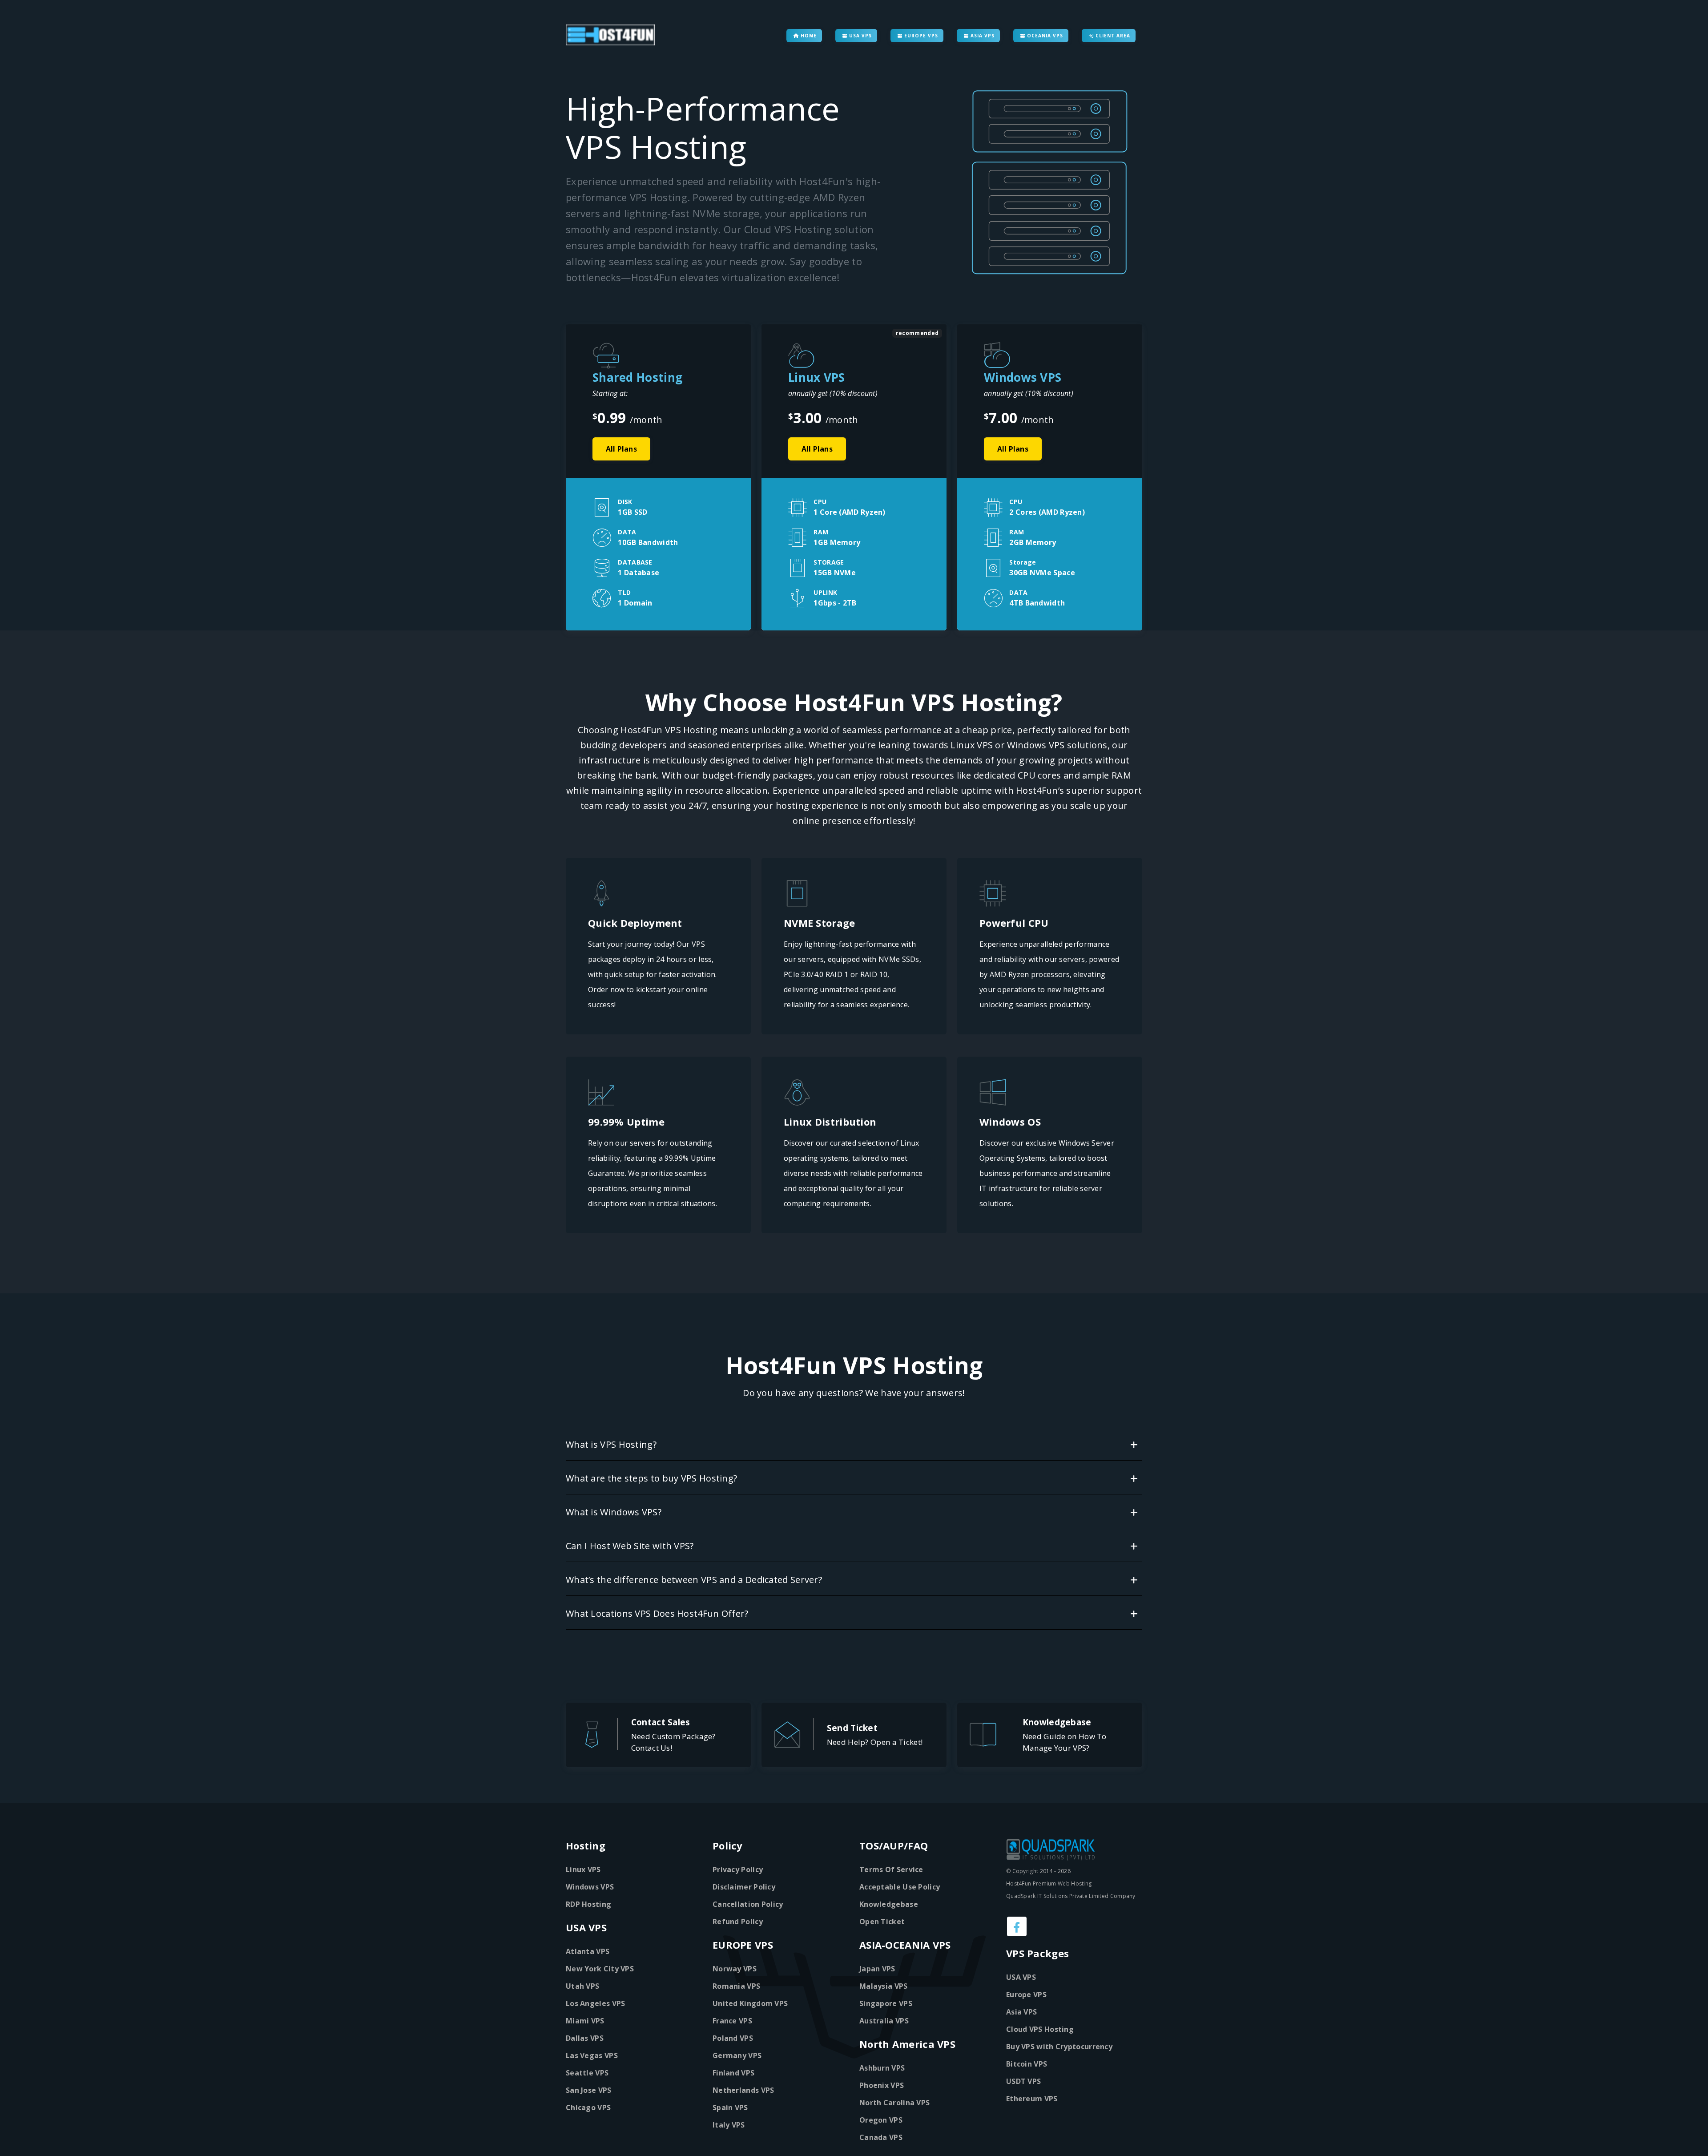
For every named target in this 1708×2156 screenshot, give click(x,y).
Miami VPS (585, 2021)
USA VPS (860, 36)
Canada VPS (881, 2137)
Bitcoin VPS (1027, 2064)
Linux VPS (583, 1869)
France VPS (732, 2021)
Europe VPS (1026, 1995)
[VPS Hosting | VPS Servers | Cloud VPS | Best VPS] (609, 35)
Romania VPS (736, 1986)
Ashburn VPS (882, 2068)
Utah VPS (582, 1986)
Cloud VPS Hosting (1040, 2029)
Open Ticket (882, 1922)
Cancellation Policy (748, 1904)
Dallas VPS (585, 2038)
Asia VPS (1021, 2012)
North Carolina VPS (894, 2103)
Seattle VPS (587, 2073)
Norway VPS (735, 1969)
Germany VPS (737, 2055)
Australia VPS (884, 2021)
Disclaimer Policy (744, 1887)
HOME (808, 36)
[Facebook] (1017, 1926)
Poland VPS (733, 2038)
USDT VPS (1023, 2081)
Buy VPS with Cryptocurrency (1059, 2047)
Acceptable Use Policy (900, 1887)
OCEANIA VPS (1044, 36)
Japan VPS (877, 1969)
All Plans (621, 449)
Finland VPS (733, 2073)
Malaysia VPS (884, 1986)
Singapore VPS (886, 2003)
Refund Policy (738, 1922)
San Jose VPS (589, 2090)
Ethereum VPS (1032, 2099)
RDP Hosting (588, 1904)
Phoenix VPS (882, 2085)
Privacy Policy (738, 1869)
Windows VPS (590, 1887)
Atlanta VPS (588, 1951)
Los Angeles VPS (596, 2003)
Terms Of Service (891, 1869)
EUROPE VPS (920, 36)
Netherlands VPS (743, 2090)
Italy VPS (729, 2125)
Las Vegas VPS (592, 2055)
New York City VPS (600, 1969)
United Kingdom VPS (750, 2003)
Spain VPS (730, 2108)
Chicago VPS (588, 2108)
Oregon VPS (881, 2120)
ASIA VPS (982, 36)
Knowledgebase (889, 1904)
